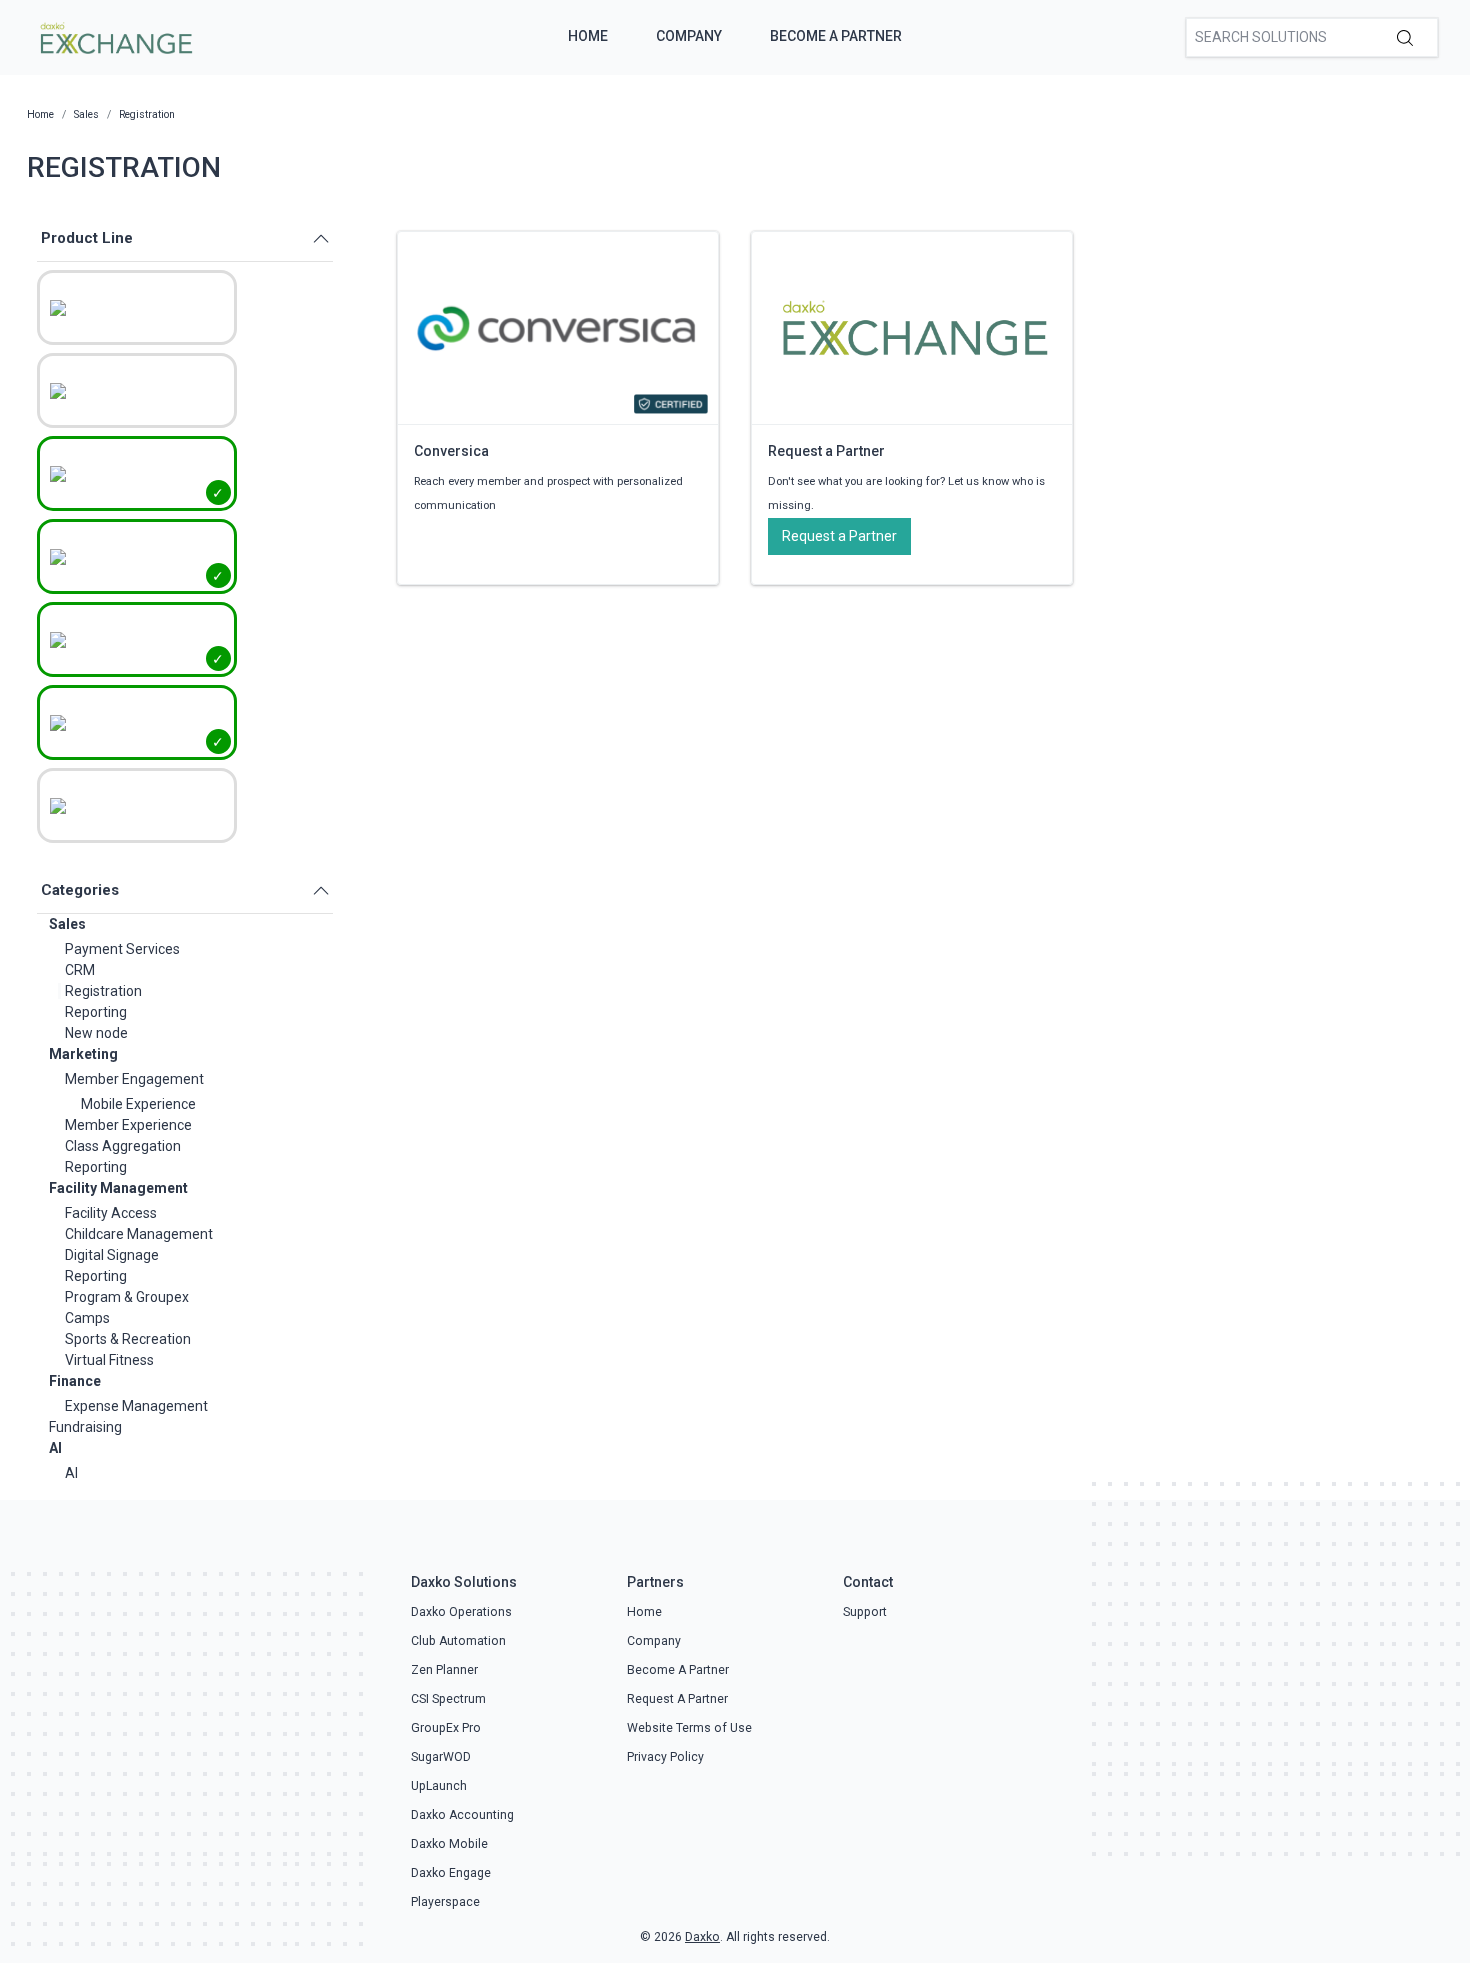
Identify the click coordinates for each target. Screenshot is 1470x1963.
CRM (80, 970)
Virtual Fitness (109, 1360)
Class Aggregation (123, 1146)
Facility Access (111, 1213)
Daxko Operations (461, 1612)
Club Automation (458, 1641)
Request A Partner (677, 1699)
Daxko (702, 1937)
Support (865, 1612)
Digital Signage (112, 1255)
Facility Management (118, 1188)
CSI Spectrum (448, 1699)
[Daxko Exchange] (114, 36)
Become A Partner (836, 36)
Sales (67, 924)
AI (55, 1448)
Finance (75, 1381)
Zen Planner (444, 1670)
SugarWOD (441, 1757)
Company (689, 36)
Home (588, 36)
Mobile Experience (138, 1104)
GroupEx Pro (446, 1728)
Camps (87, 1318)
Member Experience (128, 1125)
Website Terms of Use (689, 1728)
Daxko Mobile (449, 1844)
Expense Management (136, 1406)
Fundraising (85, 1427)
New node (96, 1033)
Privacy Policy (665, 1757)
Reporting (96, 1012)
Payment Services (122, 949)
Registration (103, 991)
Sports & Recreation (128, 1339)
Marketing (83, 1054)
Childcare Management (139, 1234)
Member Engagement (134, 1079)
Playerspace (445, 1902)
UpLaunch (439, 1786)
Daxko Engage (451, 1873)
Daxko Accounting (462, 1815)
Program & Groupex (127, 1297)
